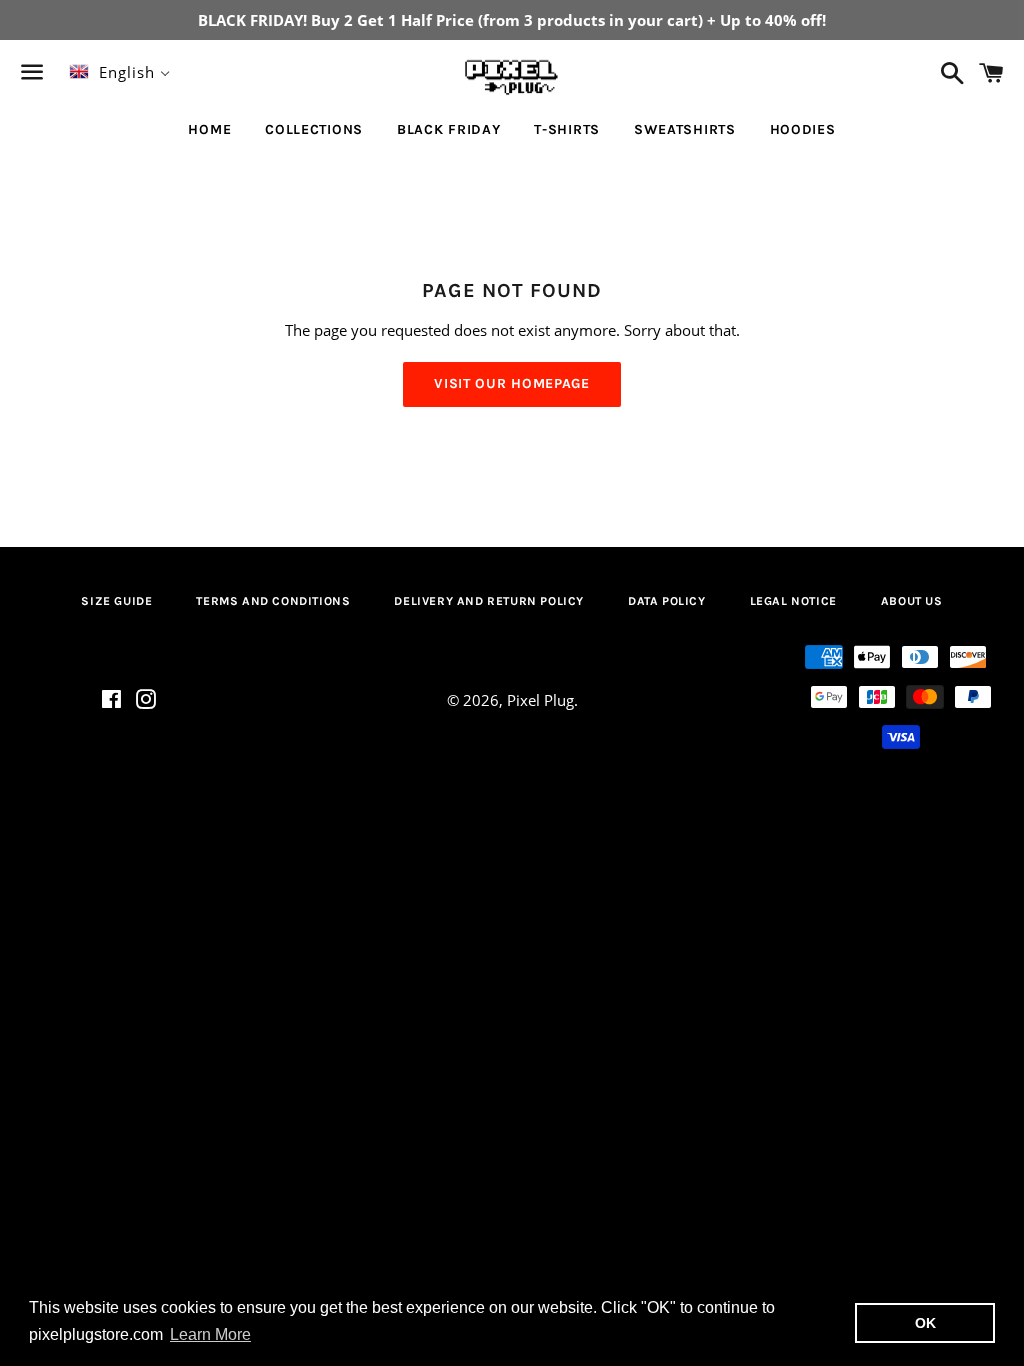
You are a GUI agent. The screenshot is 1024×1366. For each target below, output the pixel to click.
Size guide (116, 601)
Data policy (667, 601)
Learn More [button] (210, 1334)
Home (209, 129)
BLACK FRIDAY (448, 129)
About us (912, 601)
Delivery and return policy (489, 601)
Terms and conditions (273, 601)
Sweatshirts (685, 129)
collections (314, 129)
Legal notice (793, 601)
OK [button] (925, 1323)
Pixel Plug (540, 700)
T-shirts (567, 129)
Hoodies (803, 129)
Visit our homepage (512, 383)
